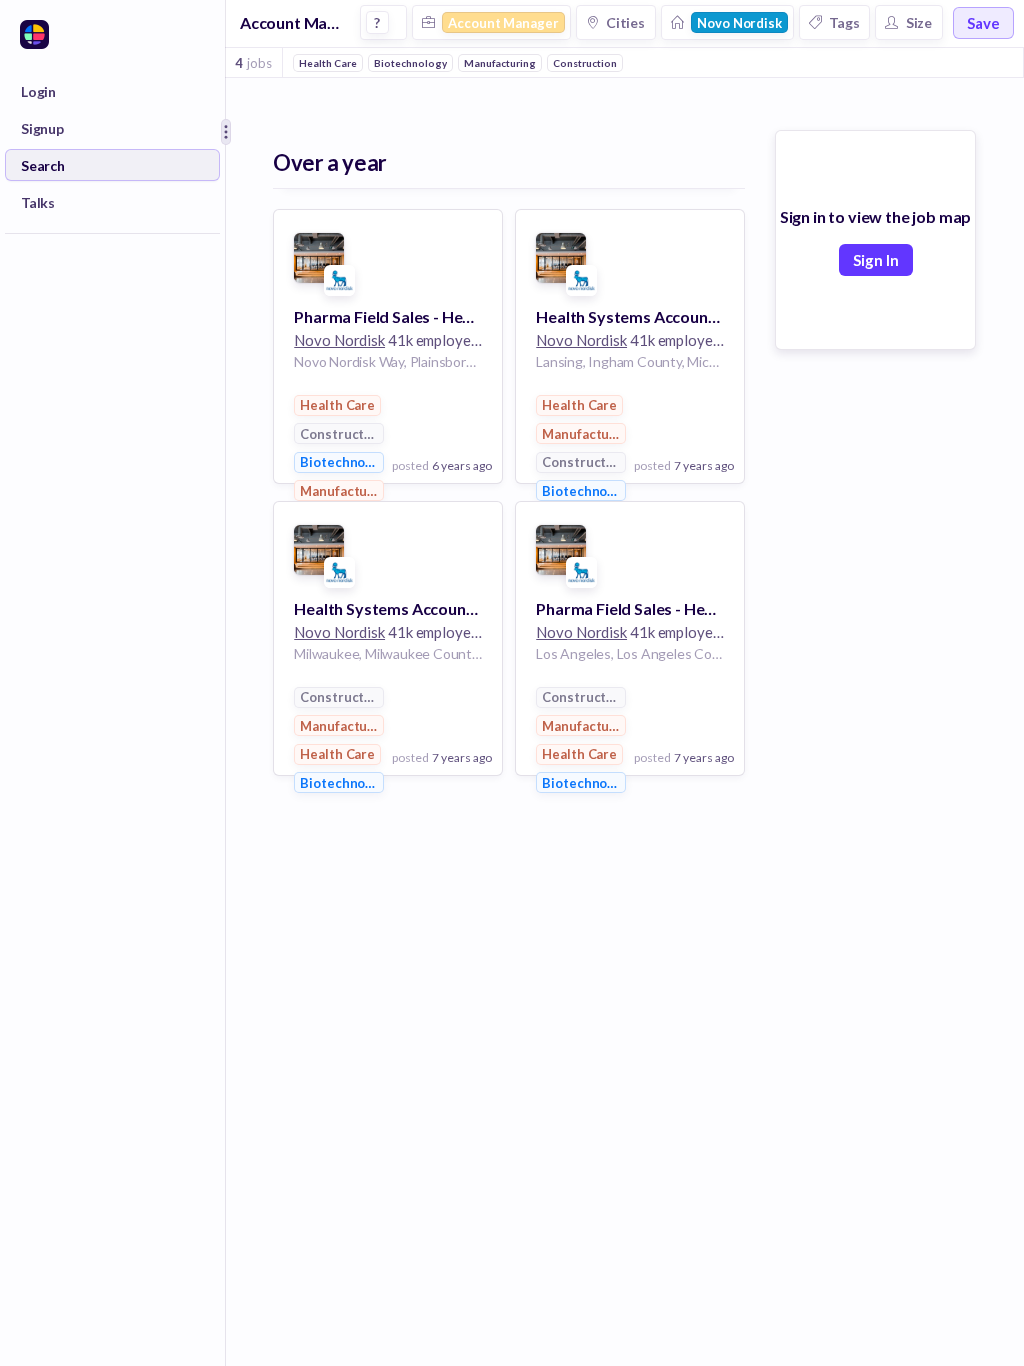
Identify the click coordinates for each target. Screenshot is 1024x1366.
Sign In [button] (876, 260)
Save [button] (983, 23)
